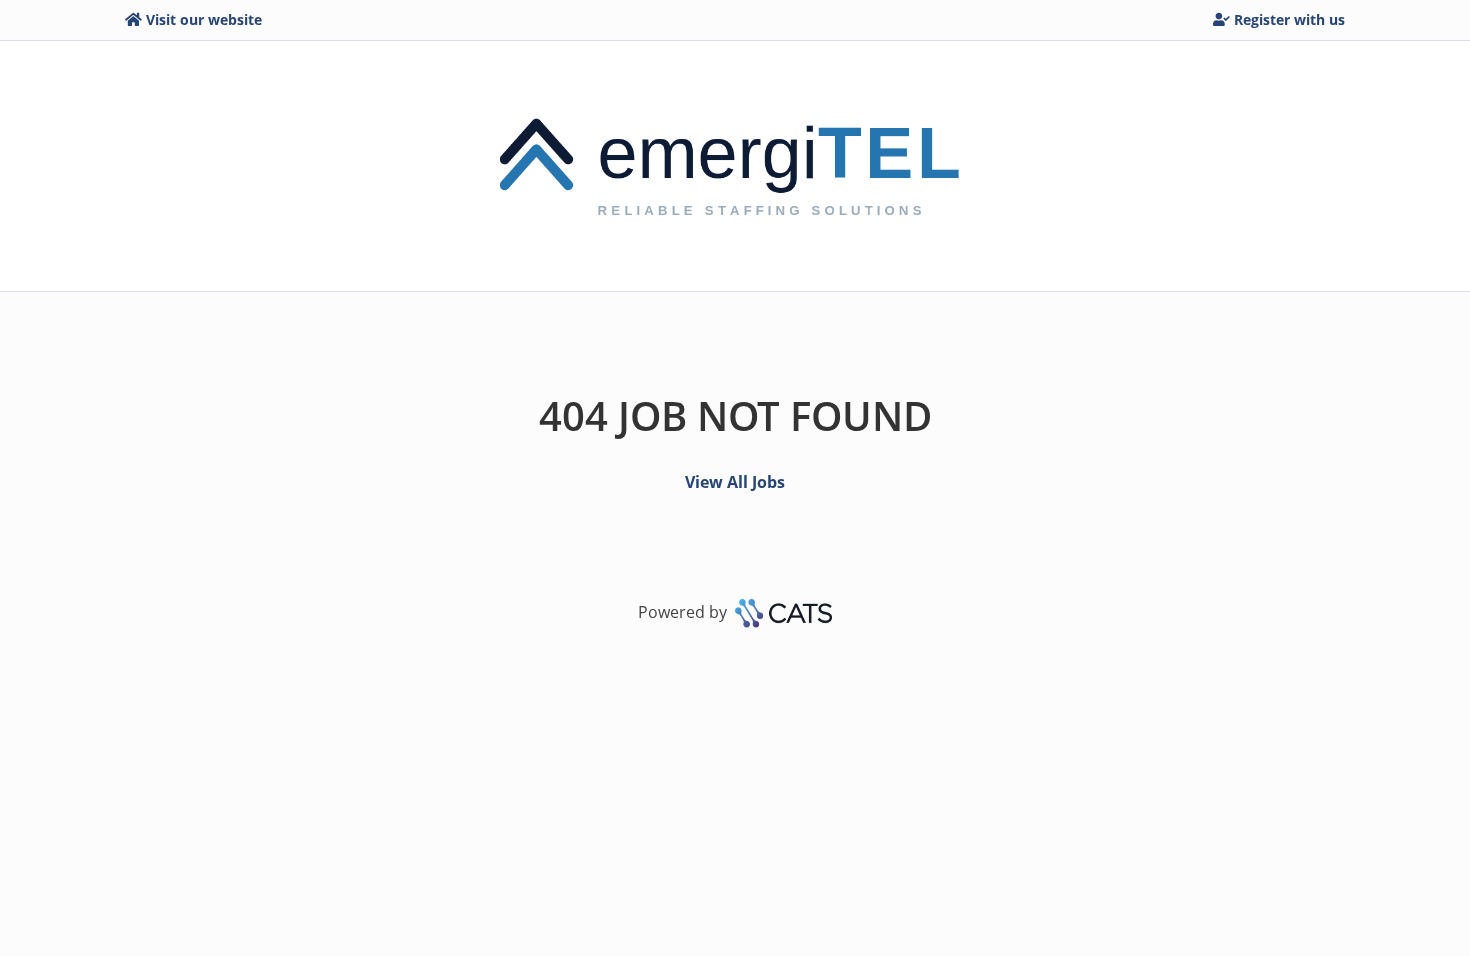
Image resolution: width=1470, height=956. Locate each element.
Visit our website (204, 19)
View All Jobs (735, 482)
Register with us (1289, 19)
